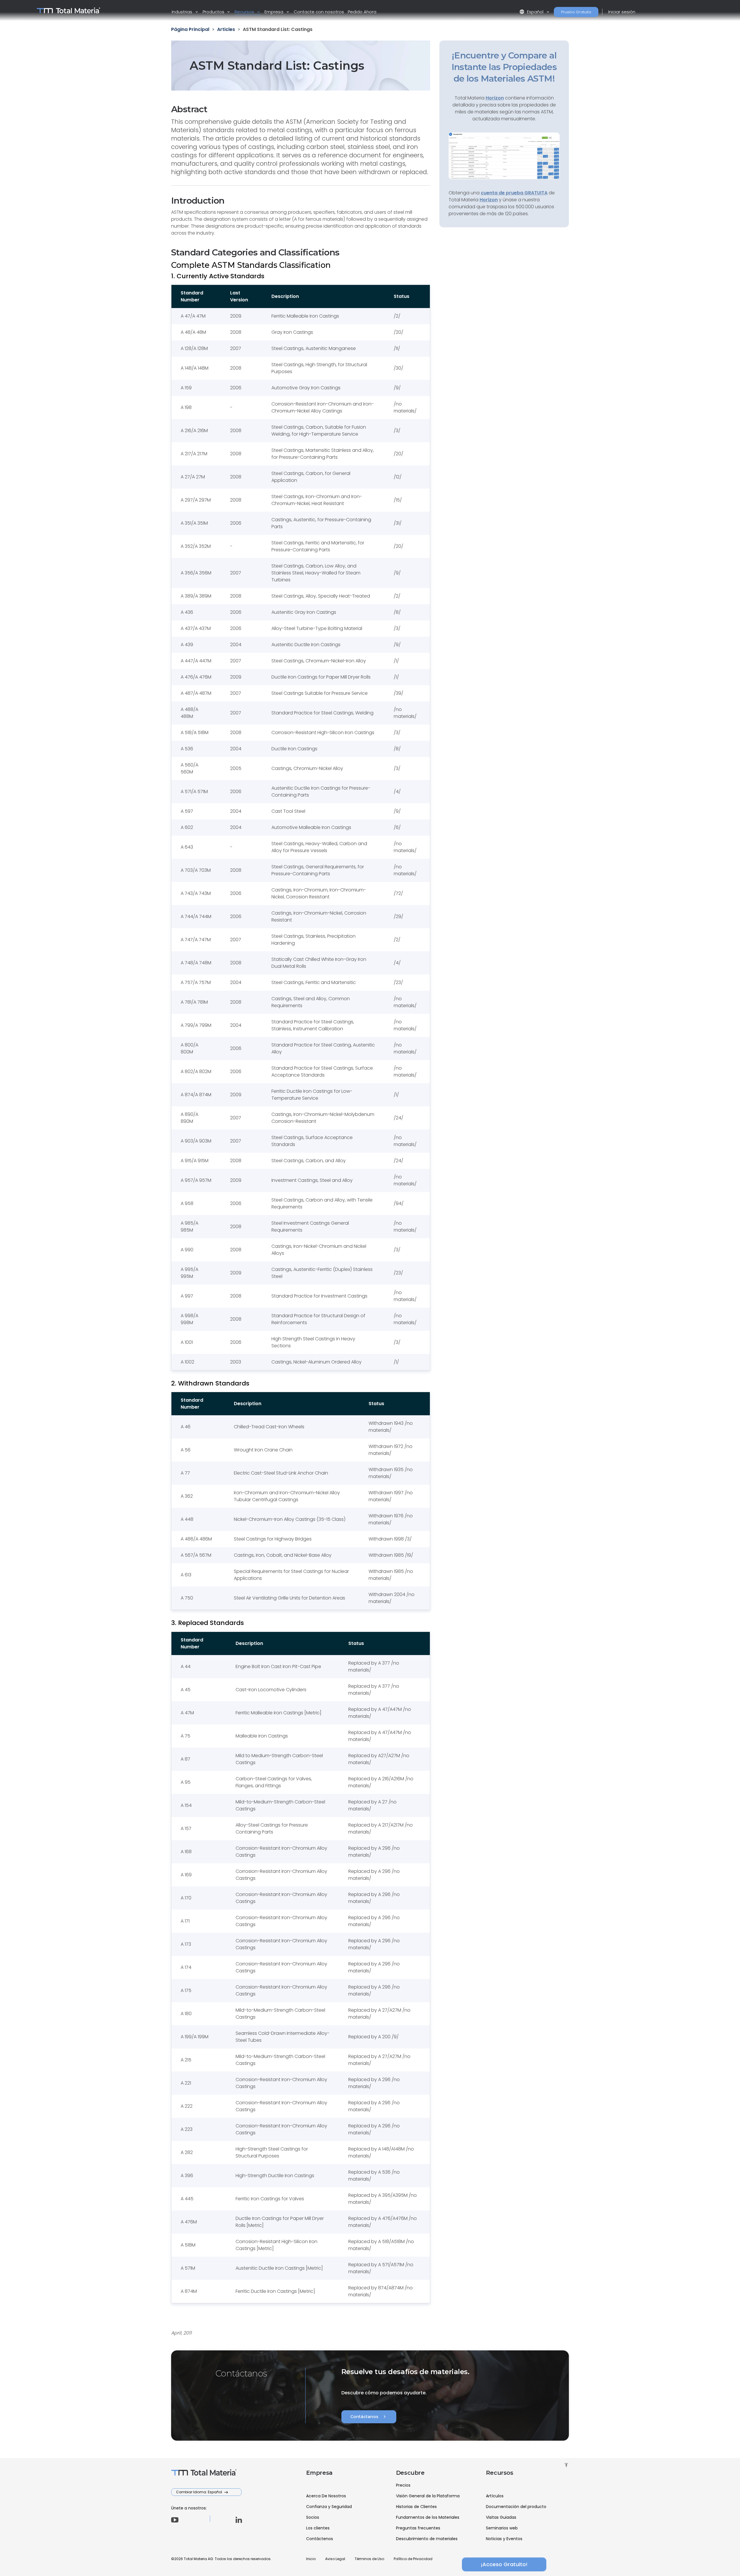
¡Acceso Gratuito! (504, 2564)
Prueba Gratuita (576, 12)
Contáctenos (320, 2539)
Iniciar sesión (622, 12)
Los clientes (318, 2528)
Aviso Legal (335, 2559)
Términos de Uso (369, 2559)
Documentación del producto (516, 2507)
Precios (403, 2485)
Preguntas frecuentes (418, 2528)
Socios (313, 2517)
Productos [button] (214, 12)
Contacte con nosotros (319, 12)
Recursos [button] (245, 12)
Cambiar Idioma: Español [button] (199, 2492)
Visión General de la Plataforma (428, 2496)
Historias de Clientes (416, 2507)
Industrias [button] (183, 12)
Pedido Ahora (362, 12)
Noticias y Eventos (504, 2539)
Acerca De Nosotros (326, 2496)
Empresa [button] (274, 12)
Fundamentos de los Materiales (428, 2517)
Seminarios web (502, 2528)
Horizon (489, 200)
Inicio (311, 2559)
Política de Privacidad (413, 2559)
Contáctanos (369, 2417)
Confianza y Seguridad (329, 2507)
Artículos (495, 2496)
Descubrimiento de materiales (427, 2539)
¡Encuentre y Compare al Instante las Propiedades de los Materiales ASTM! (504, 67)
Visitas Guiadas (501, 2517)
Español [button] (532, 12)
